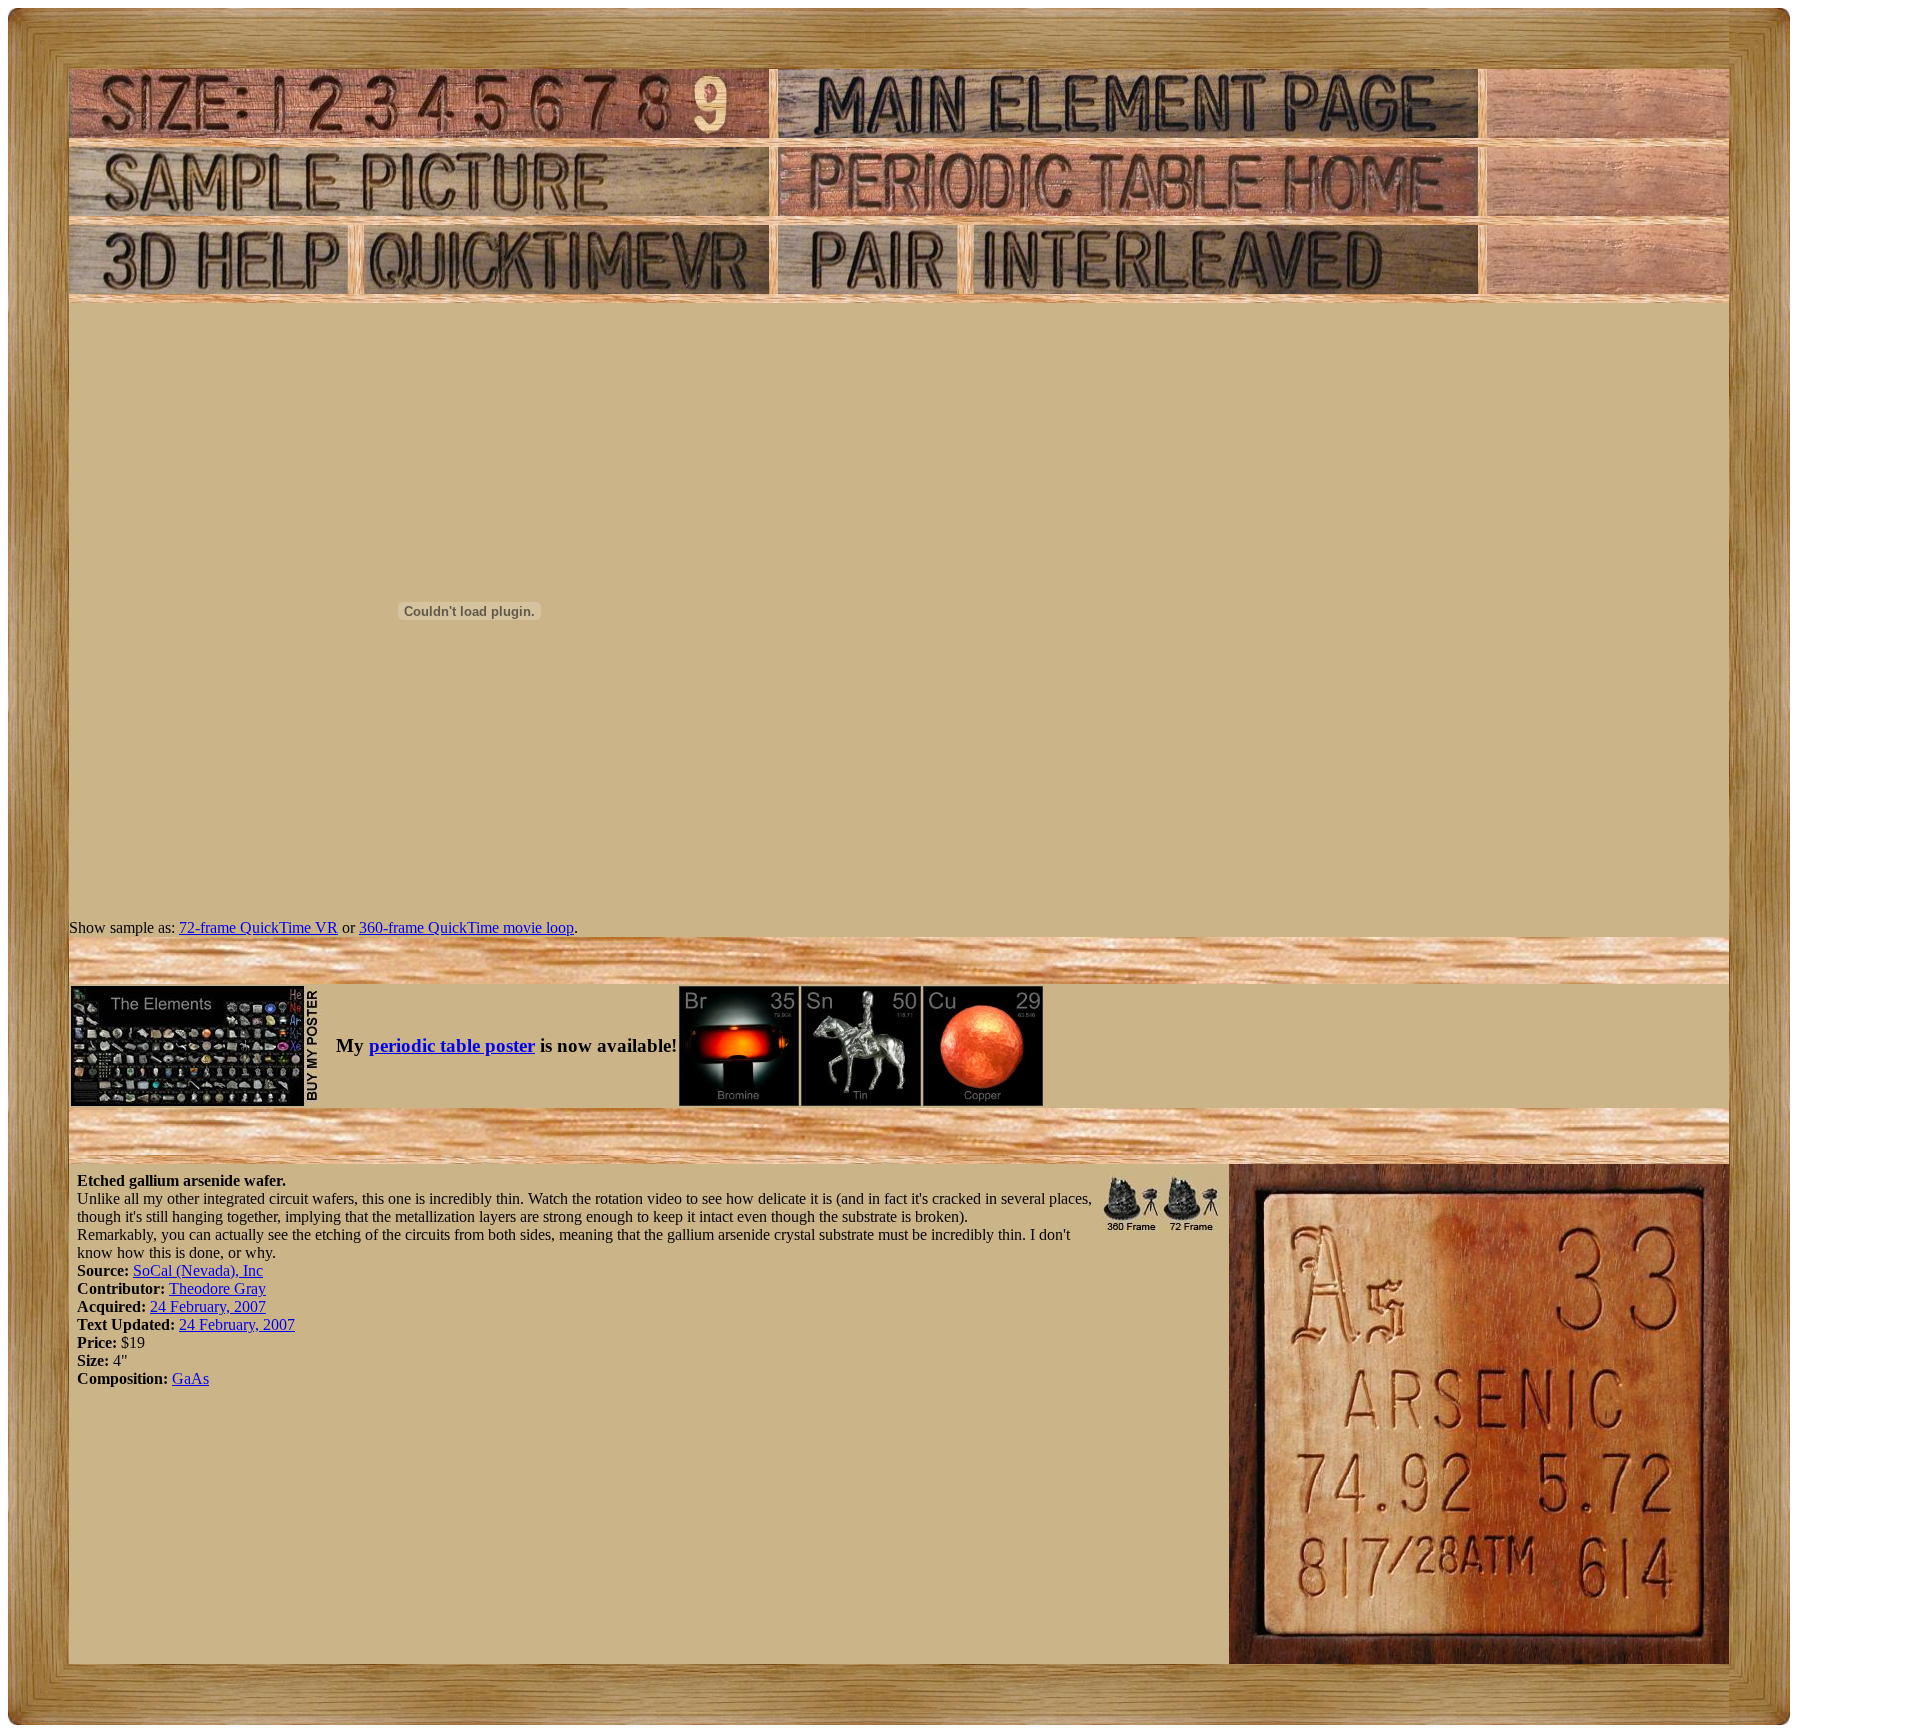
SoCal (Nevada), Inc (198, 1270)
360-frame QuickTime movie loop (466, 927)
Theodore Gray (217, 1288)
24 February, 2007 (208, 1306)
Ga (181, 1378)
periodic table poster (452, 1045)
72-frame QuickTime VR (258, 927)
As (200, 1378)
